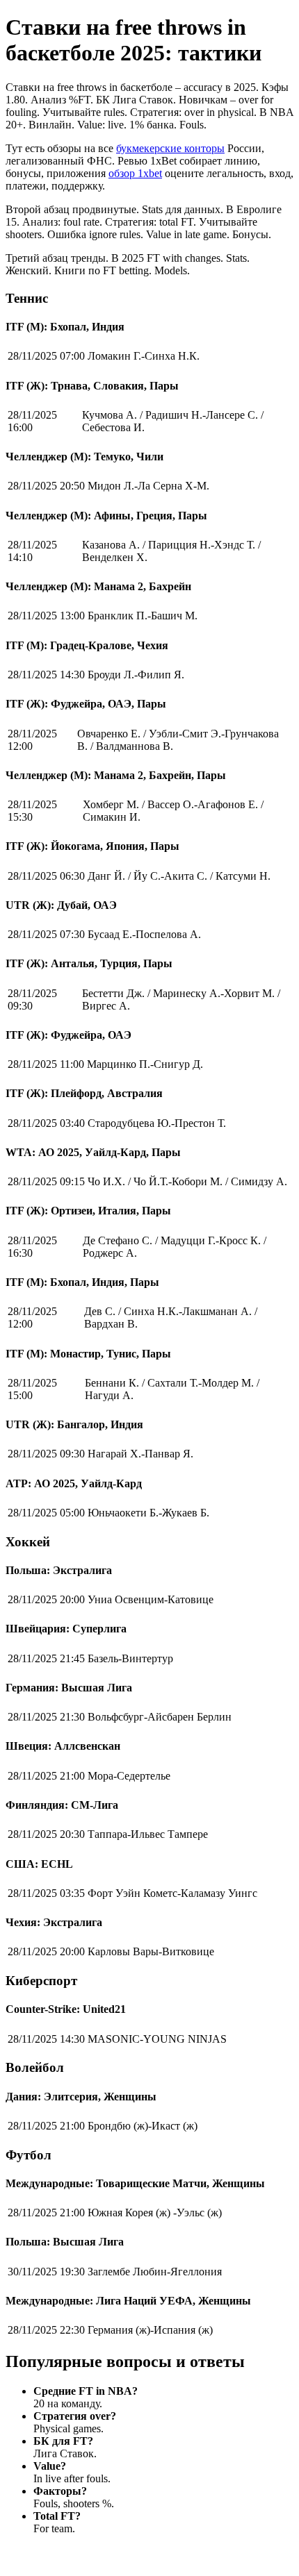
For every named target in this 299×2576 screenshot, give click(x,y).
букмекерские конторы (170, 148)
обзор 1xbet (135, 173)
